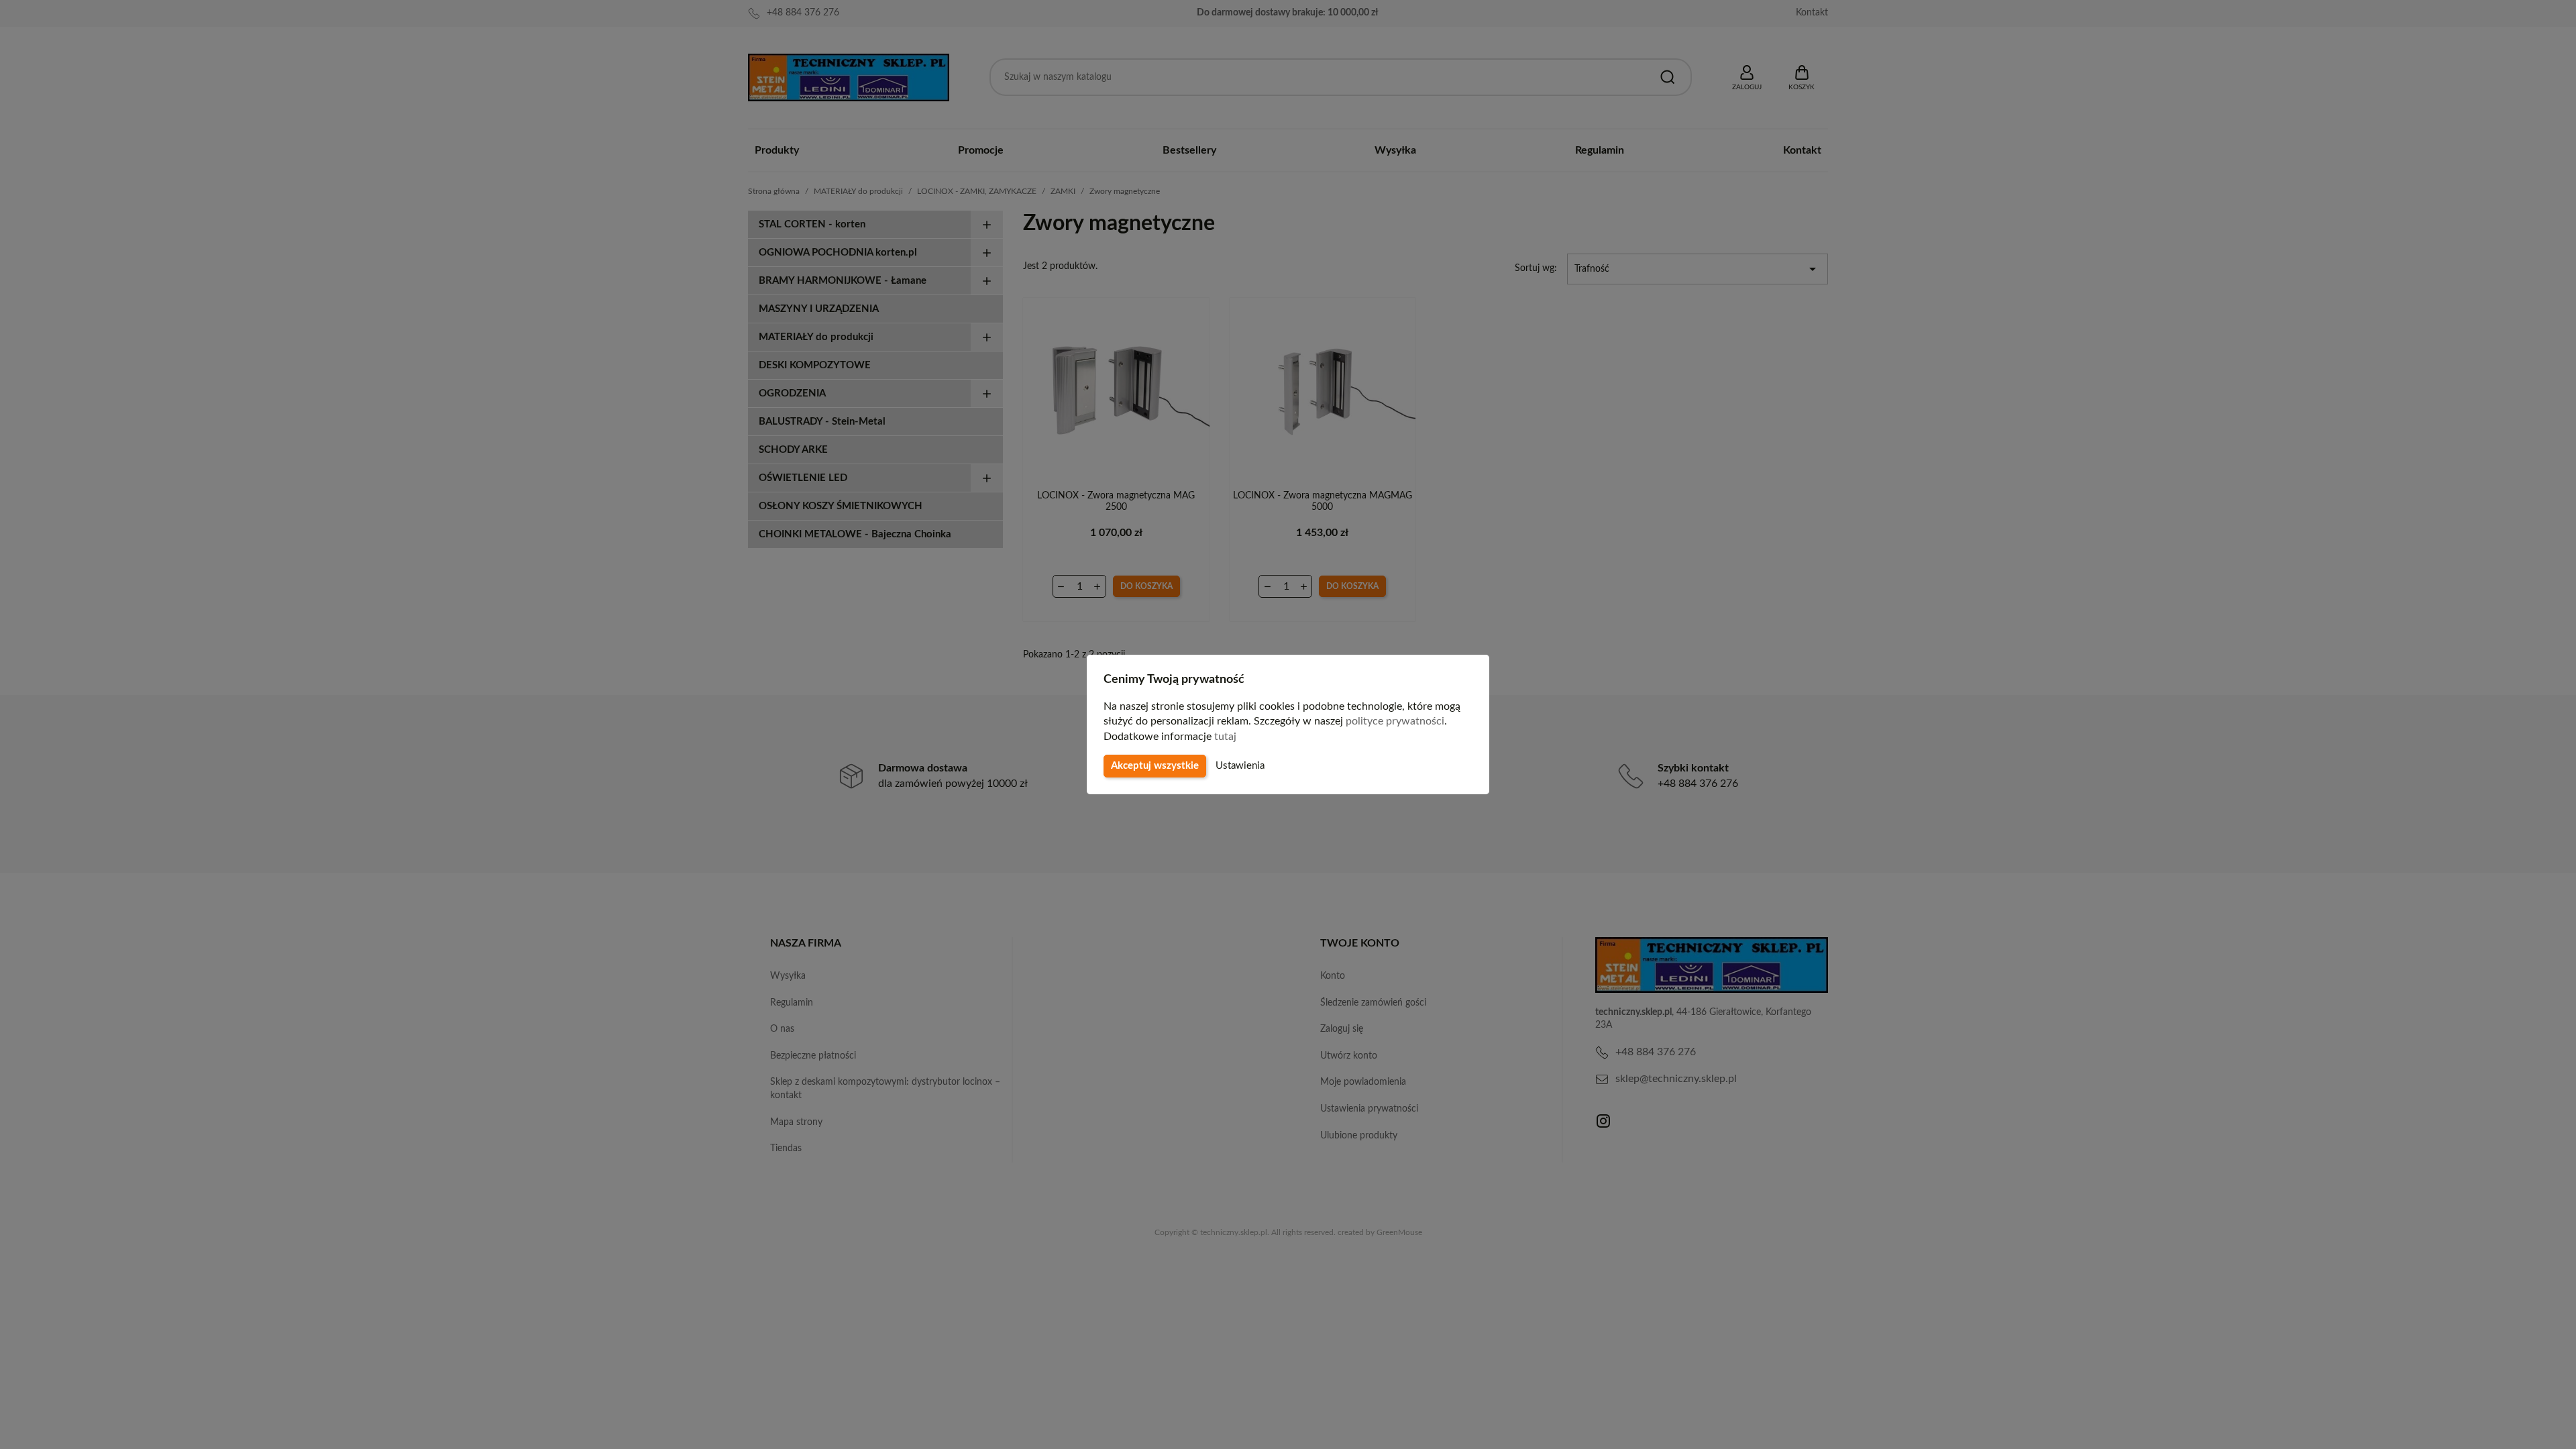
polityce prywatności (1395, 721)
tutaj (1225, 737)
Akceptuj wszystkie (1155, 766)
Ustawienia (1240, 766)
